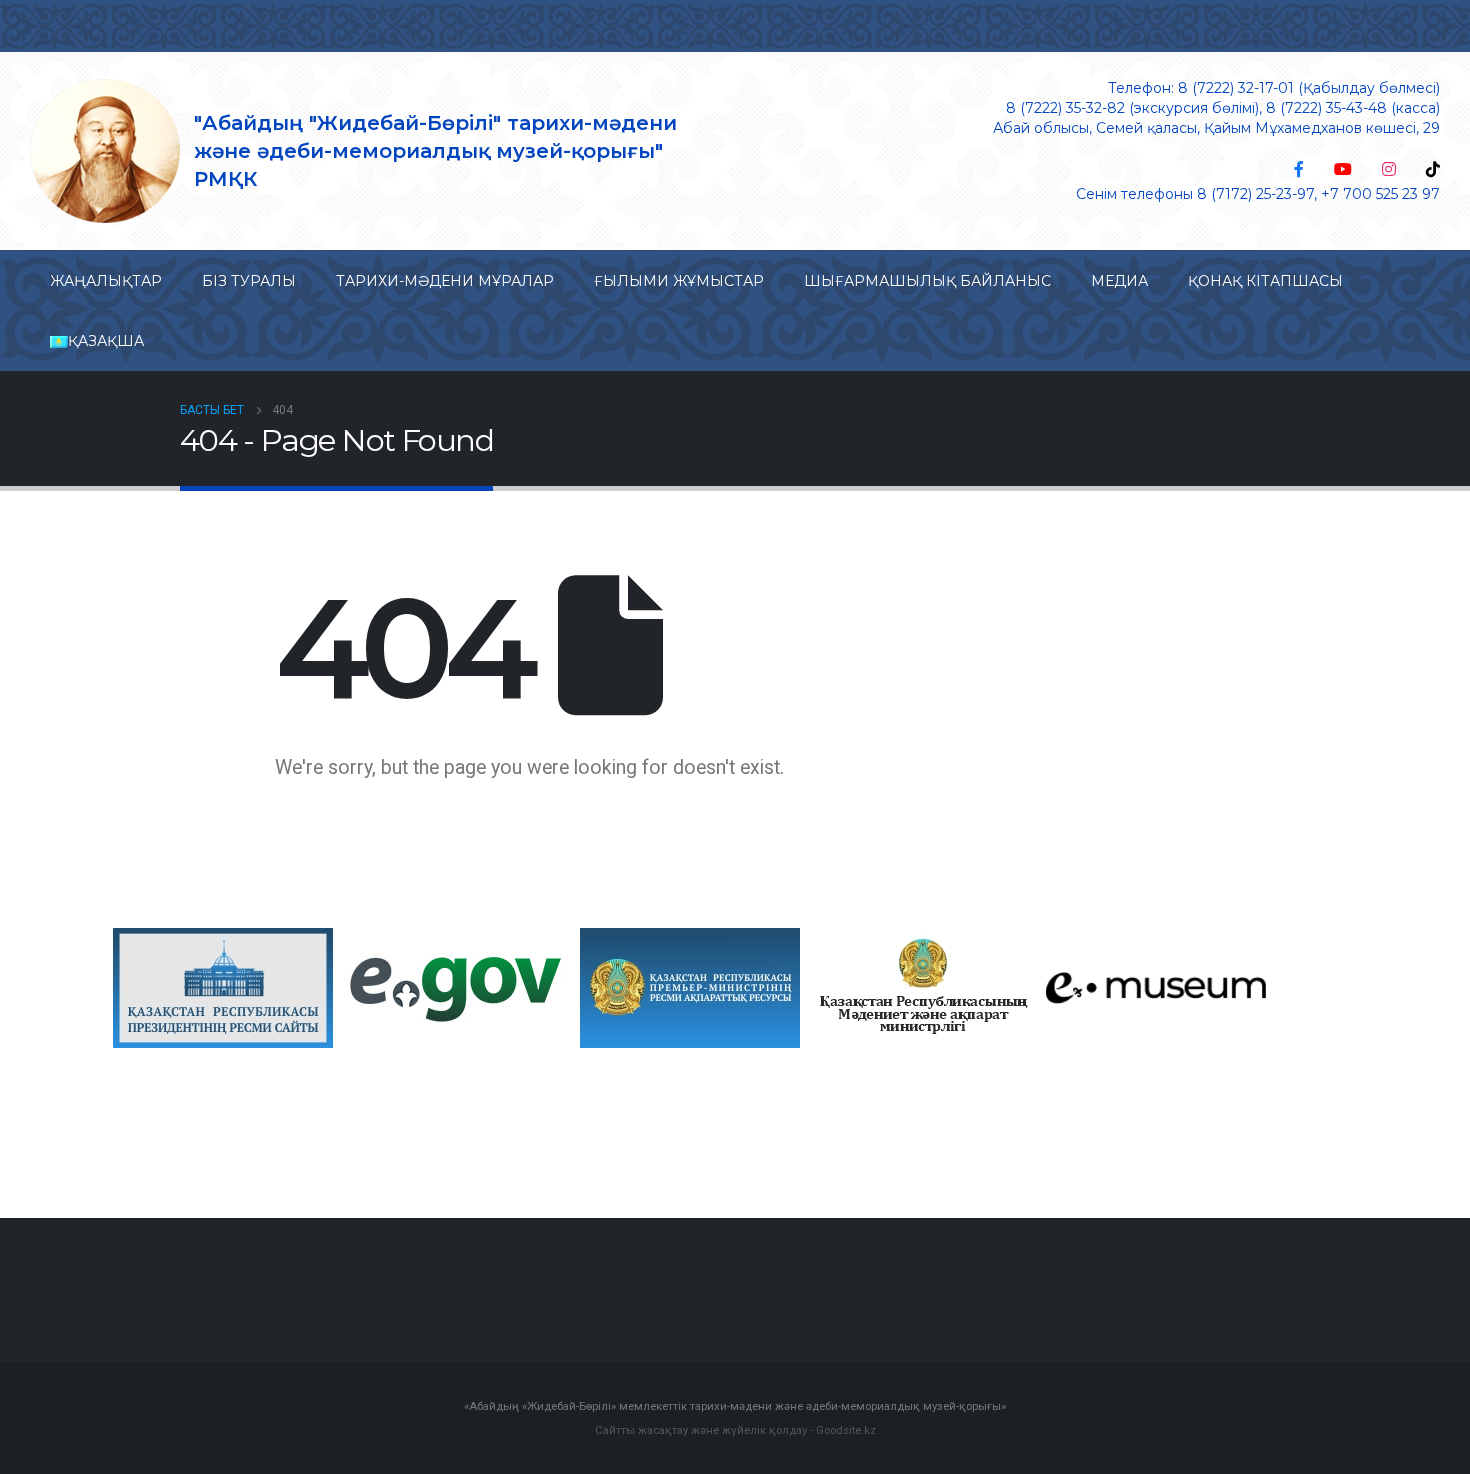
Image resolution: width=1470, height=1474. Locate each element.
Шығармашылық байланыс (927, 281)
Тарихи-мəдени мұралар (445, 281)
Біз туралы (249, 281)
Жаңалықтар (106, 281)
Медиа (1119, 281)
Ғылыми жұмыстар (679, 281)
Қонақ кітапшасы (1265, 281)
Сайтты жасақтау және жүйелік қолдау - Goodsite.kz (735, 1430)
